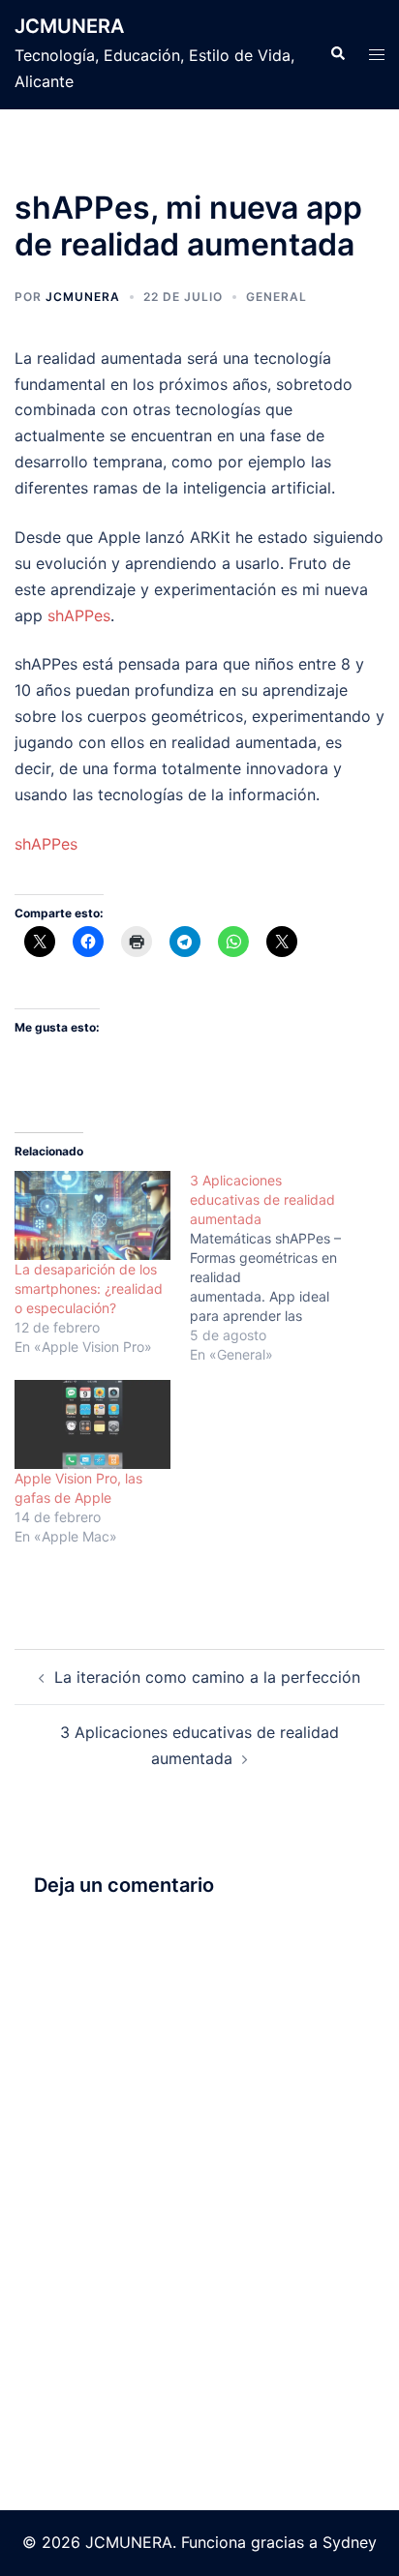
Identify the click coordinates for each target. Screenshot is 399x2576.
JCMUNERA (69, 26)
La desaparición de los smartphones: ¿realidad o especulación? (89, 1288)
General (276, 297)
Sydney (350, 2542)
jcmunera (83, 297)
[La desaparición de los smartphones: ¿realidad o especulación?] (92, 1215)
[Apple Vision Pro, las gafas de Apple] (92, 1424)
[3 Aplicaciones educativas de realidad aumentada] (277, 1268)
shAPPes (79, 615)
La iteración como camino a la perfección (207, 1677)
